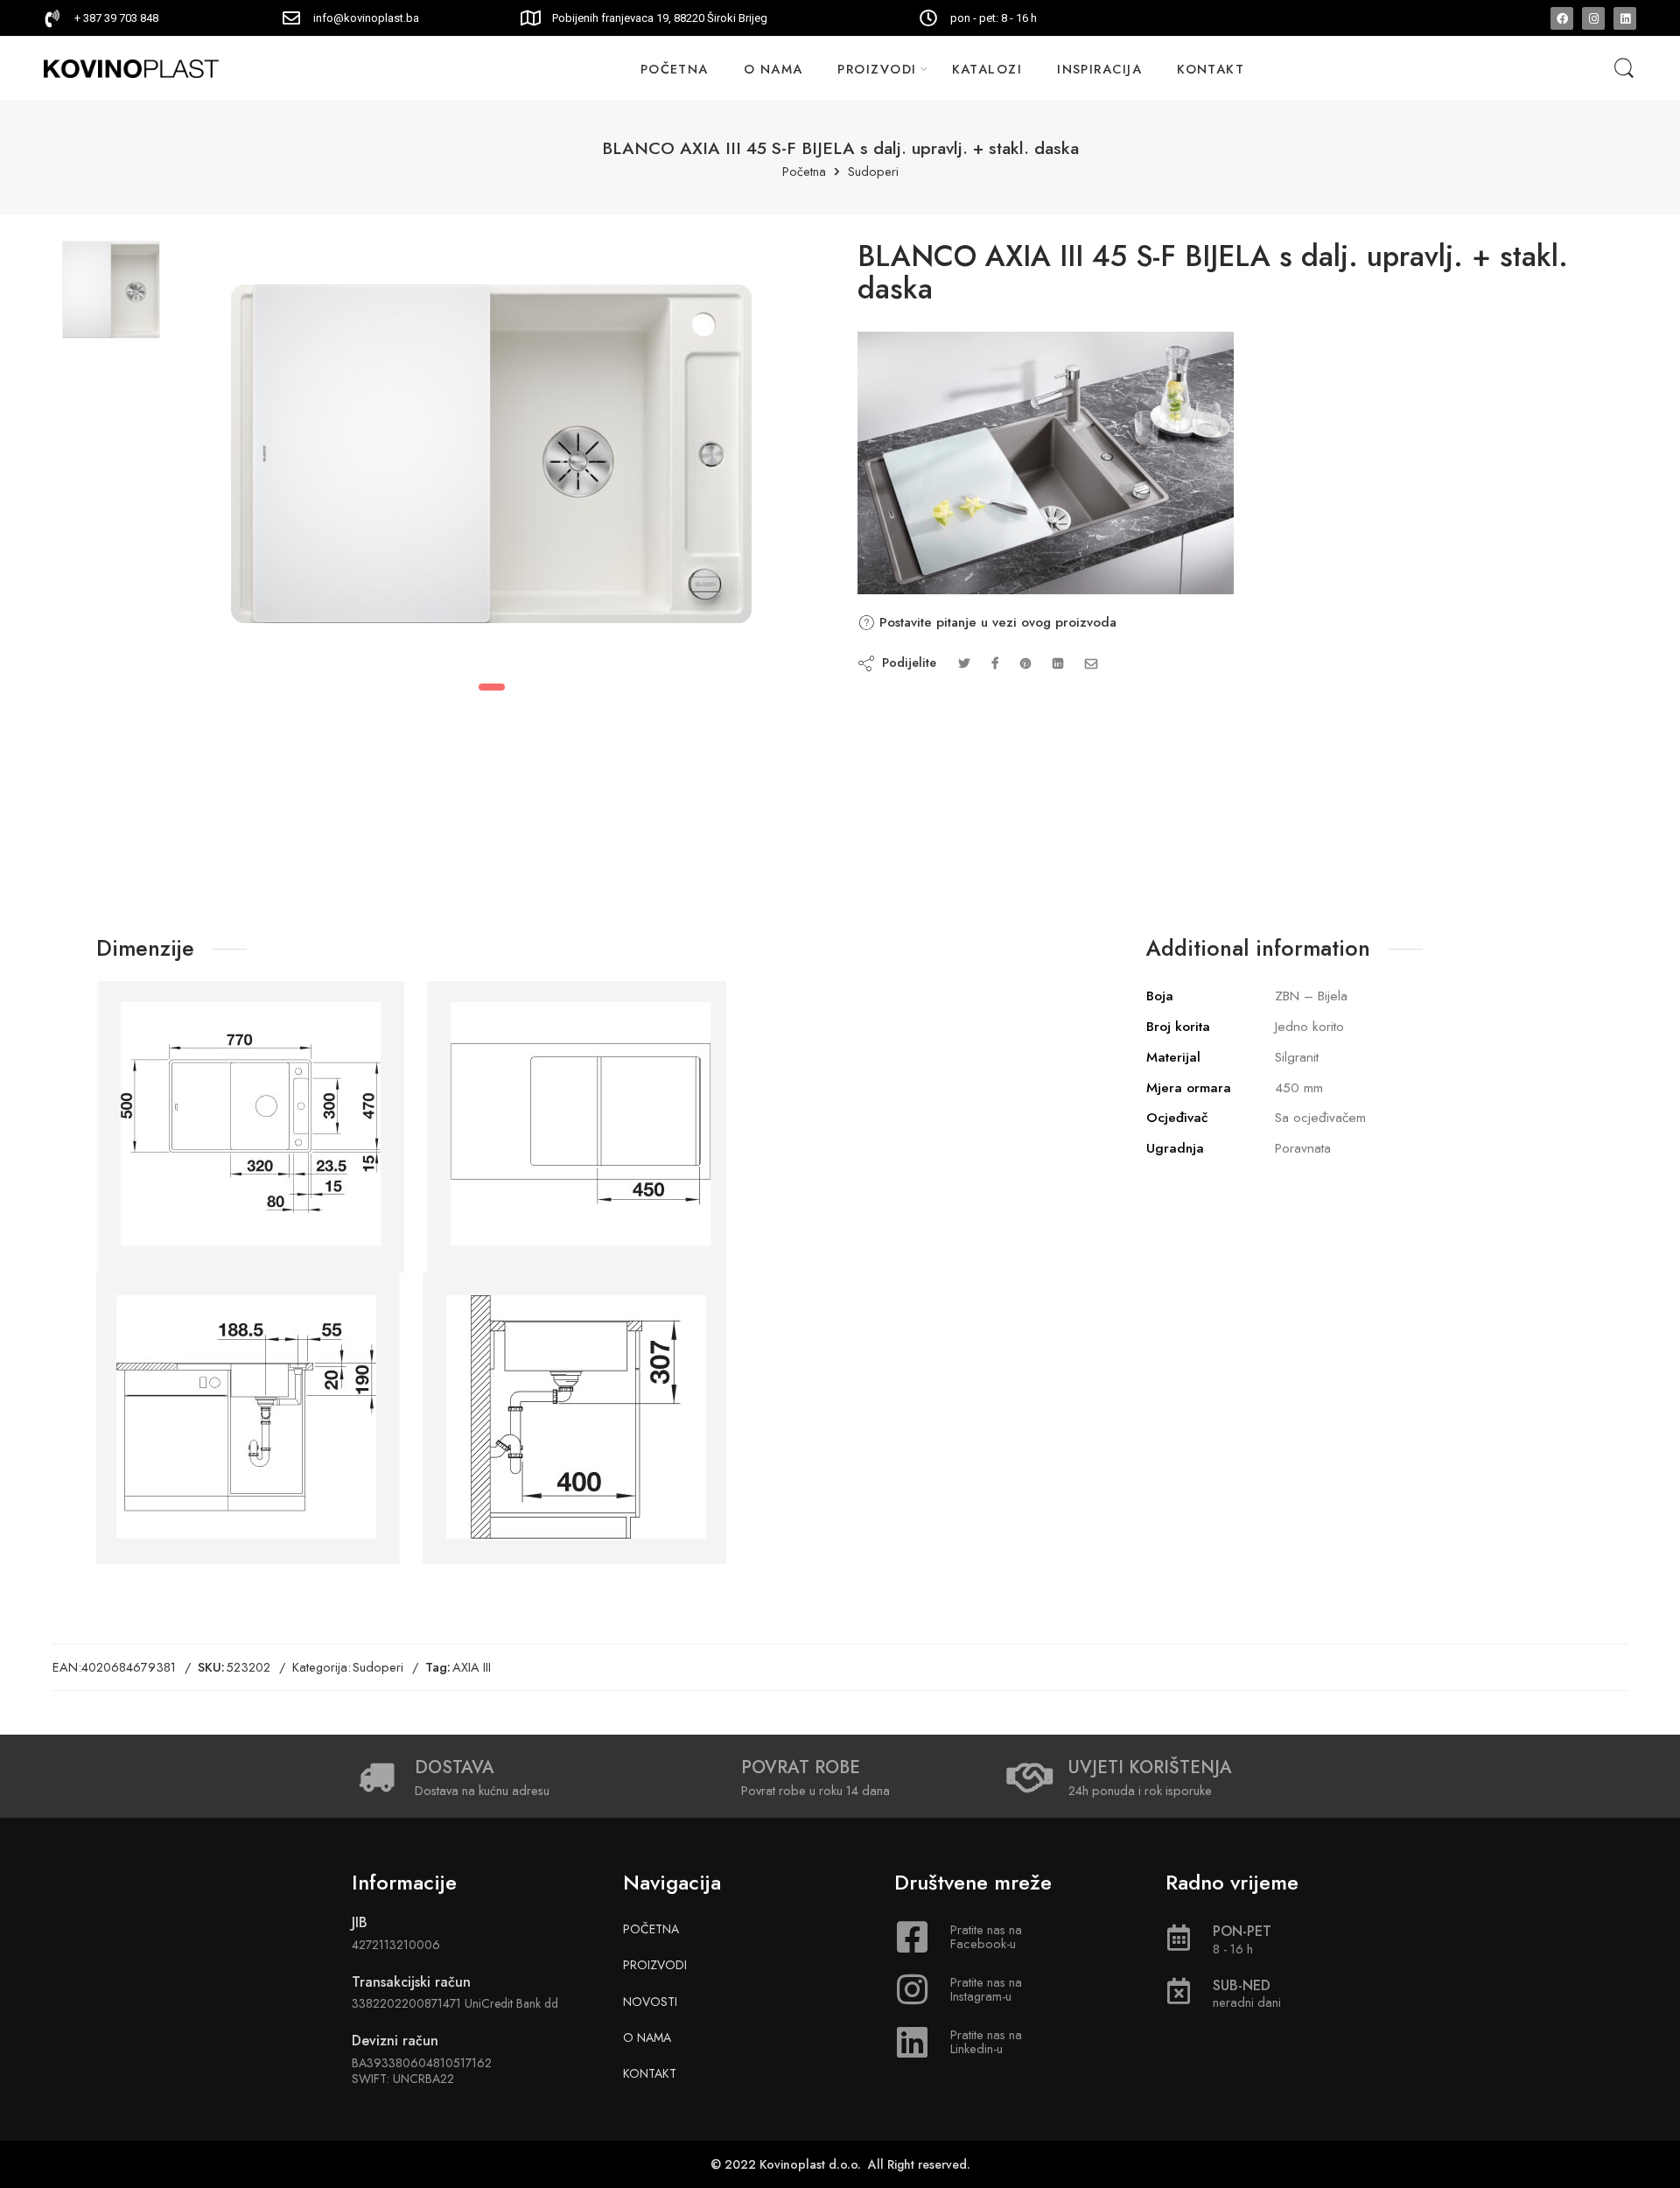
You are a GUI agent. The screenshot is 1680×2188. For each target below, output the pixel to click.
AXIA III (472, 1667)
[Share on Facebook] (995, 663)
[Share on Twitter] (964, 663)
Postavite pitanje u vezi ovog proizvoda (996, 622)
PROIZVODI (877, 69)
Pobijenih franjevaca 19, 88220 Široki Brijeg (660, 18)
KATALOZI (987, 69)
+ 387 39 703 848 (116, 18)
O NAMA (773, 69)
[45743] (111, 290)
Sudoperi (873, 172)
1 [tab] (492, 687)
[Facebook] (1562, 18)
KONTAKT (1211, 69)
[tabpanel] (491, 458)
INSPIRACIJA (1099, 69)
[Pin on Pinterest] (1025, 663)
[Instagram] (1593, 18)
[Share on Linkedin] (1058, 663)
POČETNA (675, 69)
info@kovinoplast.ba (366, 18)
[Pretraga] (1624, 69)
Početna (804, 172)
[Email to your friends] (1092, 663)
